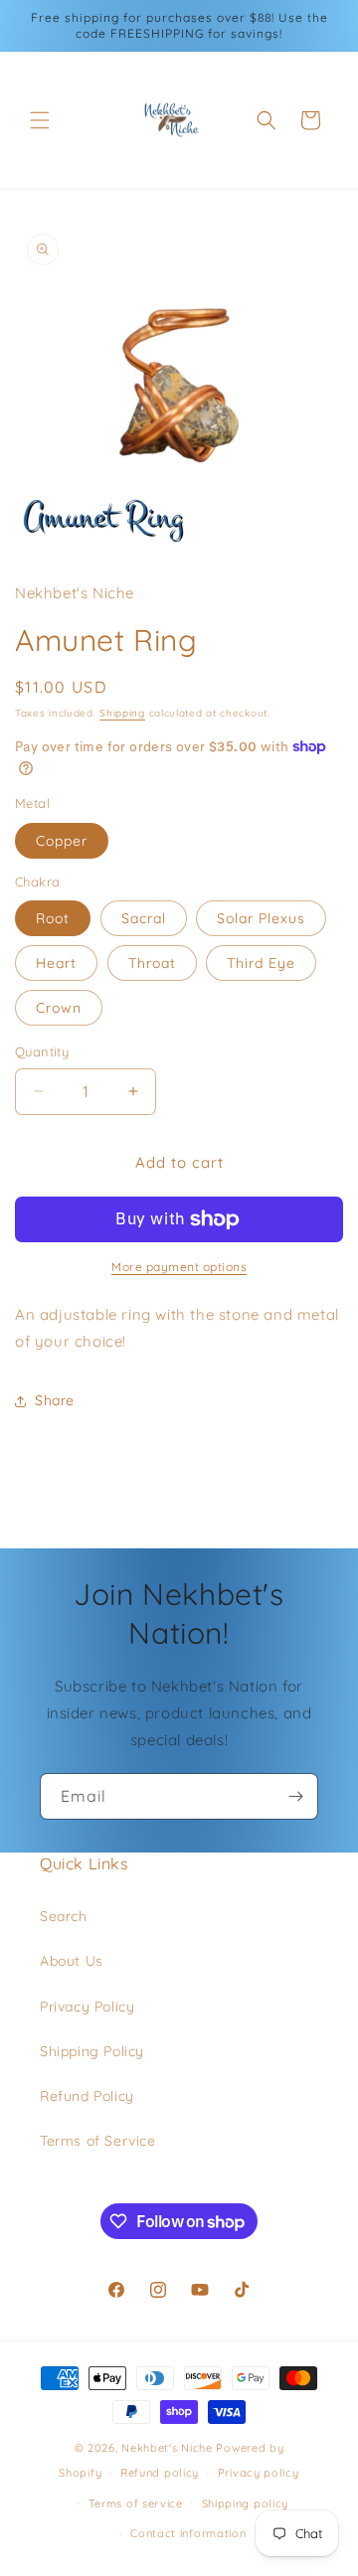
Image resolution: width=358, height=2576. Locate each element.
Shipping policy (246, 2503)
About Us (72, 1961)
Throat (152, 963)
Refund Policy (87, 2096)
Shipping (122, 713)
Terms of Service (98, 2141)
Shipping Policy (92, 2051)
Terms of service (136, 2503)
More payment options (179, 1267)
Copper (62, 841)
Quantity (42, 1051)
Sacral (144, 918)
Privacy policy (259, 2473)
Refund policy (160, 2473)
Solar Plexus (261, 918)
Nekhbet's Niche (167, 2448)
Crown (59, 1008)
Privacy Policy (87, 2007)
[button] (40, 120)
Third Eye (261, 963)
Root (53, 918)
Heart (56, 963)
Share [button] (55, 1400)
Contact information (188, 2533)
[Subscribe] (295, 1796)
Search (64, 1916)
